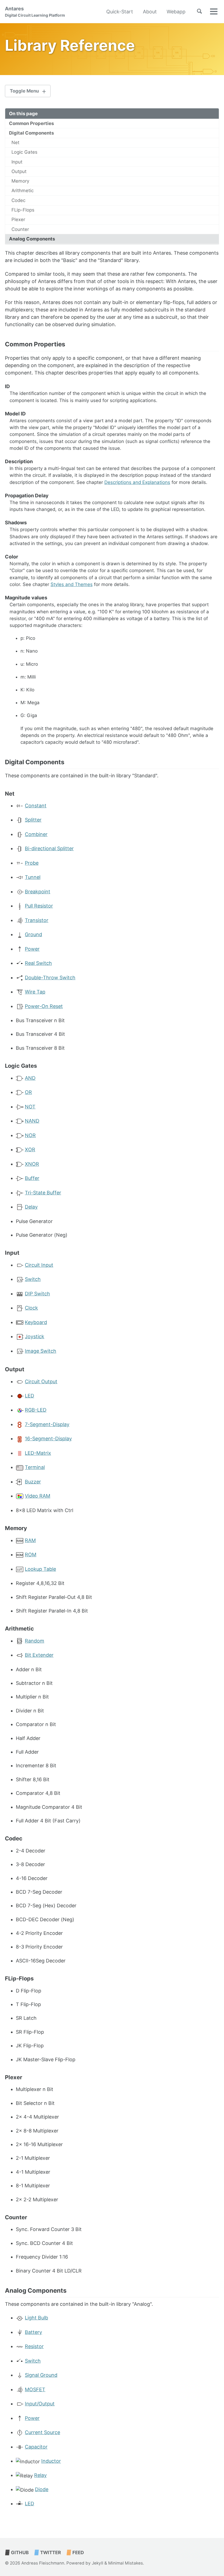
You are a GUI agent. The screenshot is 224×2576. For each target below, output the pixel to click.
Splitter (33, 820)
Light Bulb (36, 2318)
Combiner (36, 834)
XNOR (32, 1164)
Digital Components (31, 133)
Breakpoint (38, 892)
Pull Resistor (39, 906)
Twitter (50, 2553)
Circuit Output (41, 1381)
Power (32, 949)
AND (30, 1078)
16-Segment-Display (48, 1439)
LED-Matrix (38, 1453)
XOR (30, 1149)
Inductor (51, 2461)
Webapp (176, 12)
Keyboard (36, 1322)
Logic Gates (24, 152)
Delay (31, 1207)
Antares (35, 12)
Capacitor (36, 2447)
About (150, 12)
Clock (31, 1308)
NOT (30, 1107)
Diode (42, 2489)
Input (17, 162)
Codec (18, 200)
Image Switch (41, 1351)
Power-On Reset (44, 1006)
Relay (40, 2475)
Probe (32, 863)
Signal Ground (41, 2375)
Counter (20, 229)
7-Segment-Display (47, 1424)
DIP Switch (37, 1294)
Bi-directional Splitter (49, 848)
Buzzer (33, 1482)
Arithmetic (23, 191)
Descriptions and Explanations (137, 482)
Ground (33, 934)
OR (28, 1092)
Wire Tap (35, 992)
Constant (36, 806)
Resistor (34, 2346)
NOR (30, 1135)
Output (19, 171)
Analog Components (32, 239)
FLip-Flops (23, 210)
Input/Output (40, 2404)
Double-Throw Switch (50, 978)
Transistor (37, 920)
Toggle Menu (24, 91)
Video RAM (38, 1496)
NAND (32, 1121)
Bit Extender (39, 1655)
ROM (31, 1555)
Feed (78, 2553)
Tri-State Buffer (43, 1193)
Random (35, 1641)
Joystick (35, 1336)
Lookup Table (40, 1569)
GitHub (19, 2553)
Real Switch (38, 963)
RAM (30, 1540)
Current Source (42, 2432)
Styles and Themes (72, 584)
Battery (33, 2332)
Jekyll (98, 2563)
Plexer (18, 219)
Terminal (35, 1467)
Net (15, 142)
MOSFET (35, 2389)
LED (30, 1396)
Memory (20, 181)
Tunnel (33, 877)
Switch (33, 1279)
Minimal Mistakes (126, 2563)
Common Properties (31, 123)
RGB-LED (36, 1410)
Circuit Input (39, 1265)
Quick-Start (120, 12)
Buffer (32, 1178)
